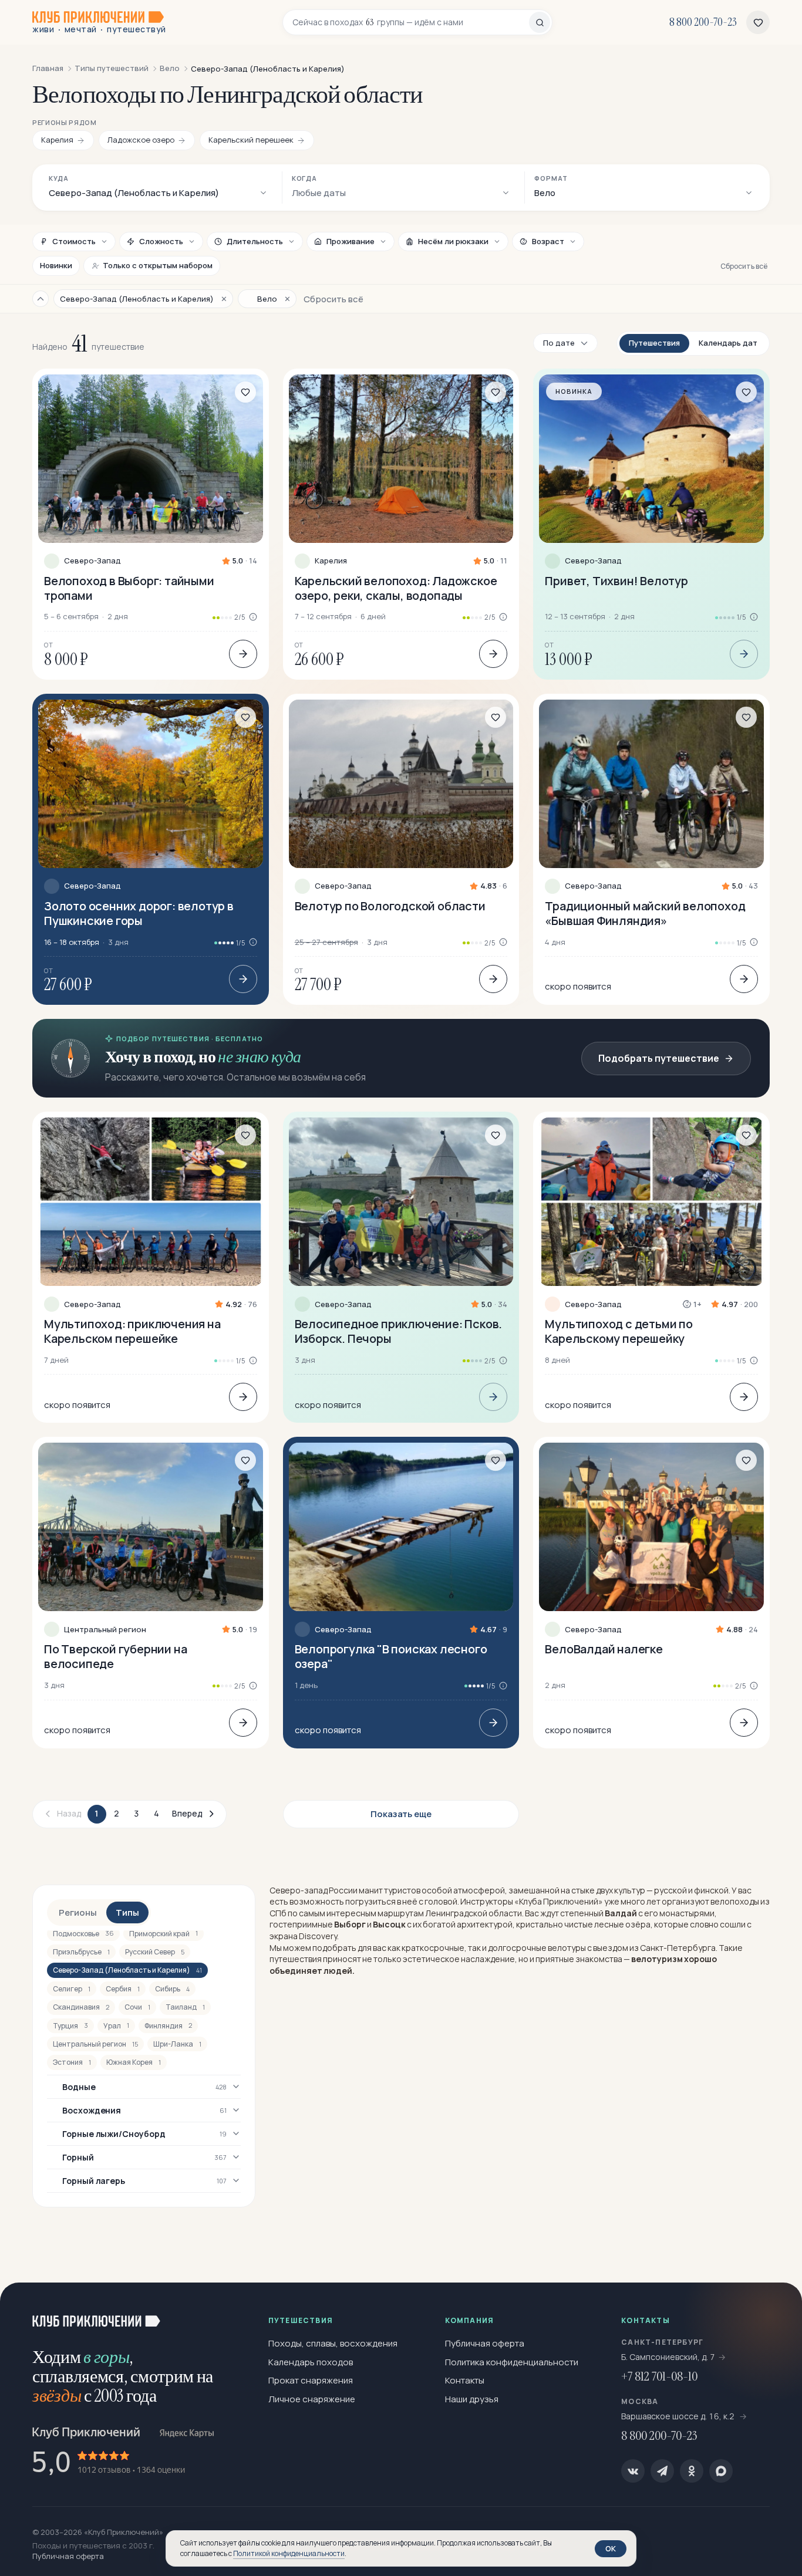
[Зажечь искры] (774, 2311)
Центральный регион (105, 1630)
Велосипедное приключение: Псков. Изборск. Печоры (399, 1331)
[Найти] (540, 22)
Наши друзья (472, 2399)
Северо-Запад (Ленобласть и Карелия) (127, 1970)
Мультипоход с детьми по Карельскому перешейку (619, 1331)
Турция (70, 2026)
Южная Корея (134, 2062)
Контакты (465, 2380)
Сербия (123, 1989)
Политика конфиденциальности (512, 2362)
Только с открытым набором (158, 265)
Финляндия (168, 2026)
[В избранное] (245, 392)
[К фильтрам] (41, 299)
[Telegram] (662, 2471)
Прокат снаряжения (311, 2380)
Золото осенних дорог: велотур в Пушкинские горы (139, 913)
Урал (116, 2026)
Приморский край (164, 1934)
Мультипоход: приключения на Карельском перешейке (132, 1331)
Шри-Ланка (177, 2044)
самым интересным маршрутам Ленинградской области (410, 1913)
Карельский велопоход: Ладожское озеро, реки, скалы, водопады (396, 588)
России (343, 1890)
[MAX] (721, 2471)
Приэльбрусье (81, 1952)
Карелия (331, 561)
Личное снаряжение (312, 2399)
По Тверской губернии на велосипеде (115, 1656)
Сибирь (172, 1989)
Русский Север (155, 1952)
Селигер (72, 1989)
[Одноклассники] (692, 2471)
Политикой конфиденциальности (289, 2553)
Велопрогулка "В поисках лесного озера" (391, 1656)
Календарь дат (728, 343)
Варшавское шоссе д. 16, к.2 (679, 2416)
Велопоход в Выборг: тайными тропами (129, 588)
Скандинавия (81, 2007)
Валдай (621, 1913)
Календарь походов (311, 2362)
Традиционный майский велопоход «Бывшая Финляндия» (645, 913)
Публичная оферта (485, 2343)
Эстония (72, 2062)
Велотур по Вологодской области (390, 906)
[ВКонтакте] (633, 2471)
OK (611, 2548)
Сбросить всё (744, 266)
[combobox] (411, 22)
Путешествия (654, 343)
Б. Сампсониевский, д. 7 (668, 2357)
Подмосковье (83, 1934)
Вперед (187, 1813)
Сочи (137, 2007)
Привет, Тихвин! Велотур (616, 581)
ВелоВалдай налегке (604, 1649)
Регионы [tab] (78, 1912)
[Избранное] (758, 22)
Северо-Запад (92, 561)
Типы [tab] (127, 1912)
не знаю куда (259, 1057)
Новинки (56, 265)
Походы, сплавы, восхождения (333, 2343)
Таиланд (185, 2007)
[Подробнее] (243, 654)
